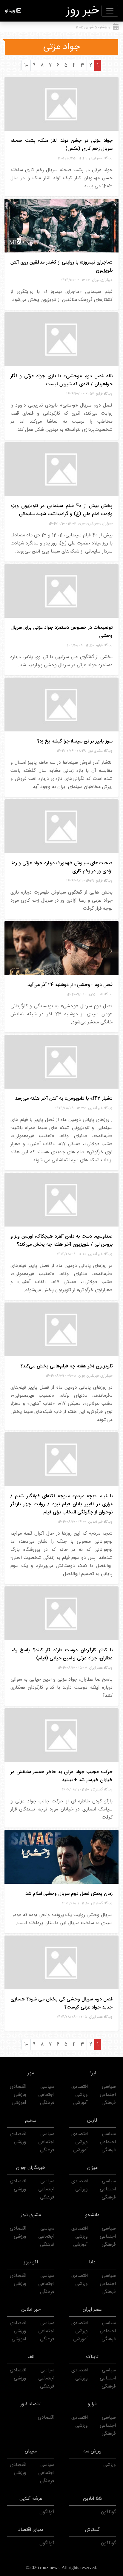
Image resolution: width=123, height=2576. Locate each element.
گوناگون (108, 2512)
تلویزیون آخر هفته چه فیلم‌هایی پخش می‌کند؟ (66, 1366)
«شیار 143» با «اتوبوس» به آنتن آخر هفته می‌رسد (64, 1099)
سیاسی (109, 2087)
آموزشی (80, 2103)
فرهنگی (109, 2103)
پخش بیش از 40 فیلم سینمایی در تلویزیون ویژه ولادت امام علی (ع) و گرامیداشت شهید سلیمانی (61, 510)
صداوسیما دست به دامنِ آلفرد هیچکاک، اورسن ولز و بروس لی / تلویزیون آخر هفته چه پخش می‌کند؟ (61, 1241)
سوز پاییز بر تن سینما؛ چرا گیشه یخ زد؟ (75, 741)
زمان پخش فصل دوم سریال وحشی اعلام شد (69, 1894)
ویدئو (10, 11)
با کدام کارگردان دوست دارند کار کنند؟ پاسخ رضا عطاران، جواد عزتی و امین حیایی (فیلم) (61, 1654)
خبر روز (83, 11)
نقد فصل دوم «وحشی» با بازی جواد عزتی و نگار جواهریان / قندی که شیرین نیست (61, 380)
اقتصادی (80, 2087)
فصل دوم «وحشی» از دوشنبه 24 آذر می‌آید (70, 985)
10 (26, 65)
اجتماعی (108, 2095)
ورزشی (82, 2095)
